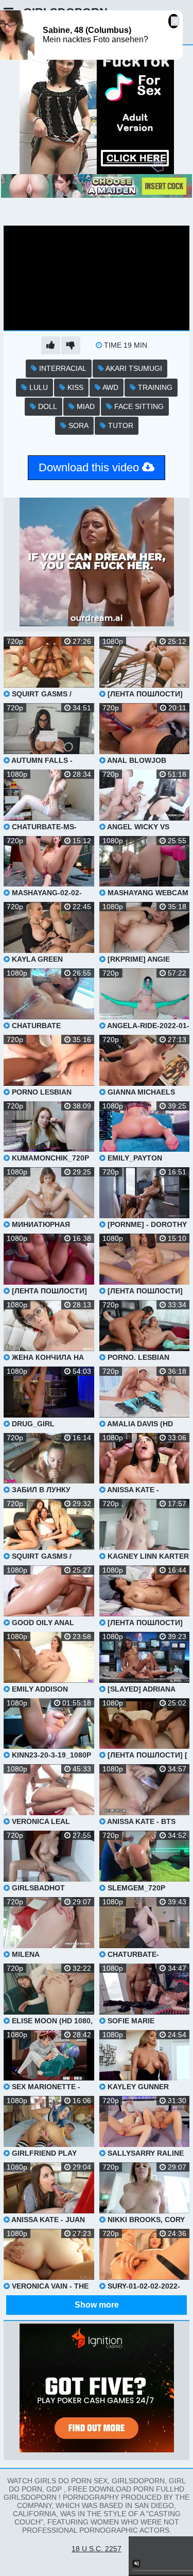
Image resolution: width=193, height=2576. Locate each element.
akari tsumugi (133, 368)
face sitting (138, 406)
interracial (62, 368)
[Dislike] (71, 345)
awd (110, 387)
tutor (120, 425)
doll (47, 406)
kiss (74, 387)
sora (77, 425)
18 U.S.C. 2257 (97, 2549)
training (154, 387)
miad (85, 406)
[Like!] (51, 345)
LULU (38, 387)
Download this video (90, 467)
